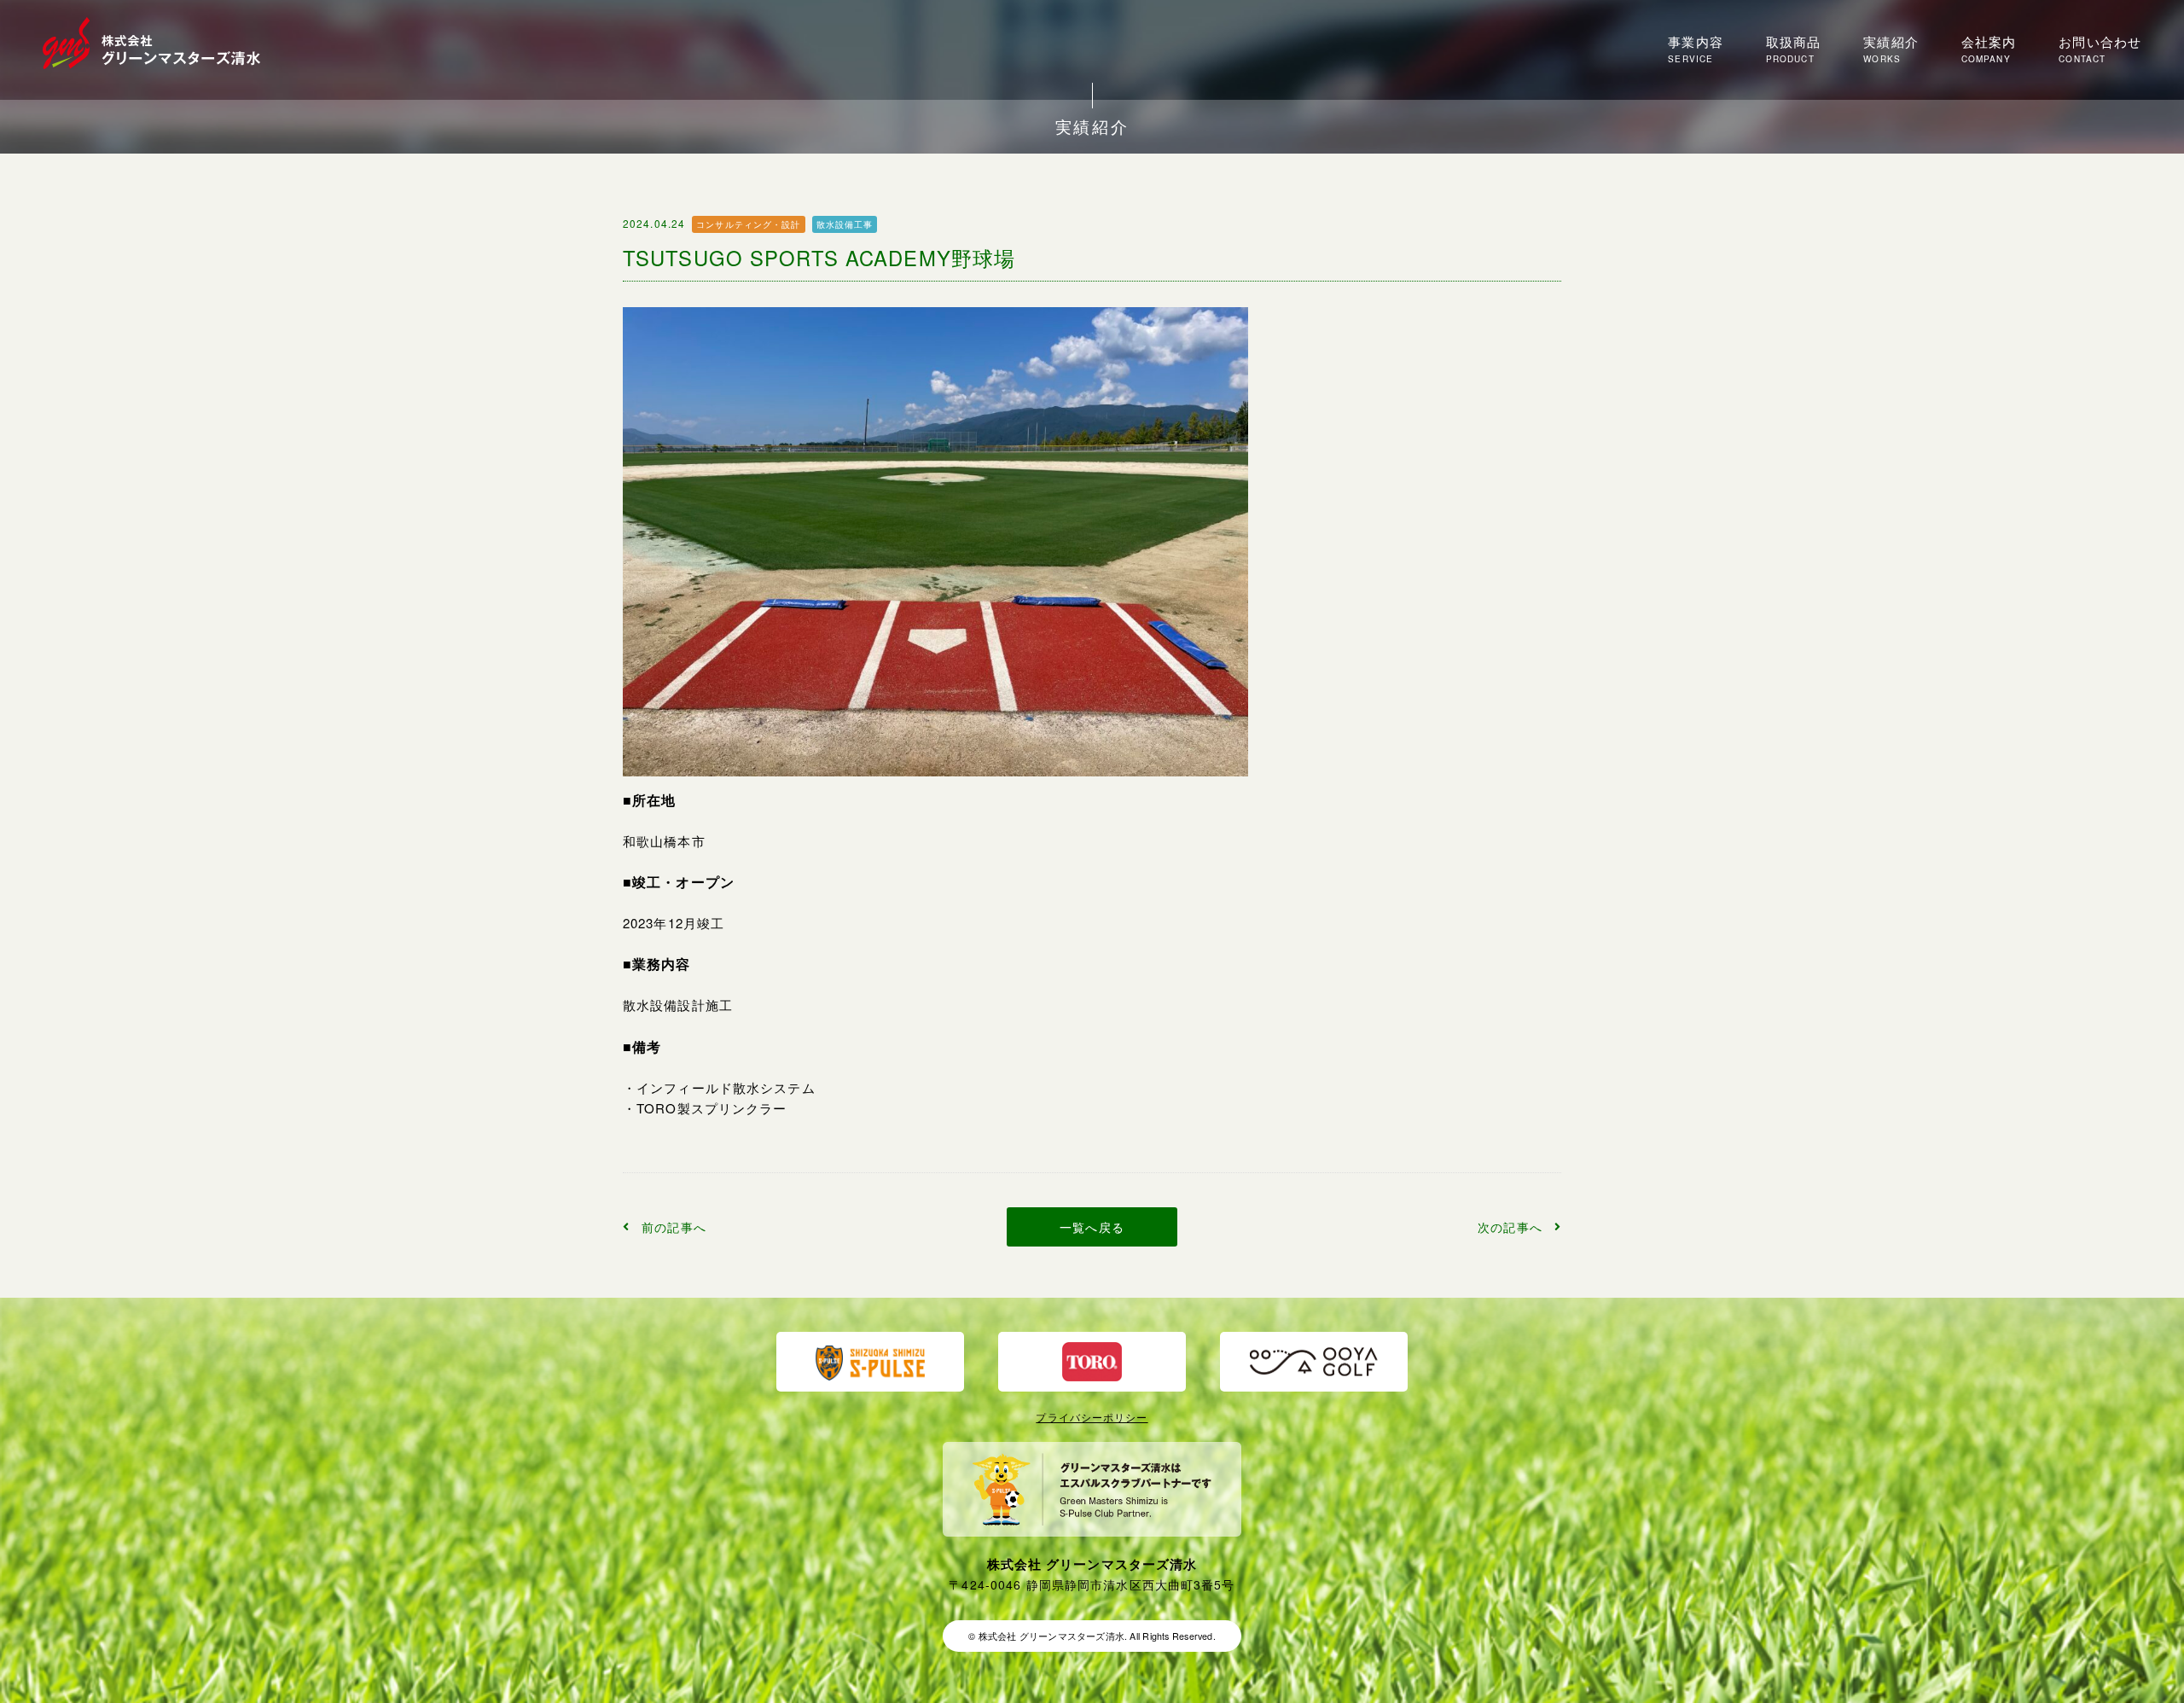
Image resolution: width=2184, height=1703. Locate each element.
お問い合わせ (2100, 49)
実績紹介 (1891, 49)
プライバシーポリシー (1092, 1417)
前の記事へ (674, 1227)
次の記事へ (1510, 1227)
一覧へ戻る (1092, 1227)
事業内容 (1695, 49)
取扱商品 (1793, 49)
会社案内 (1989, 49)
